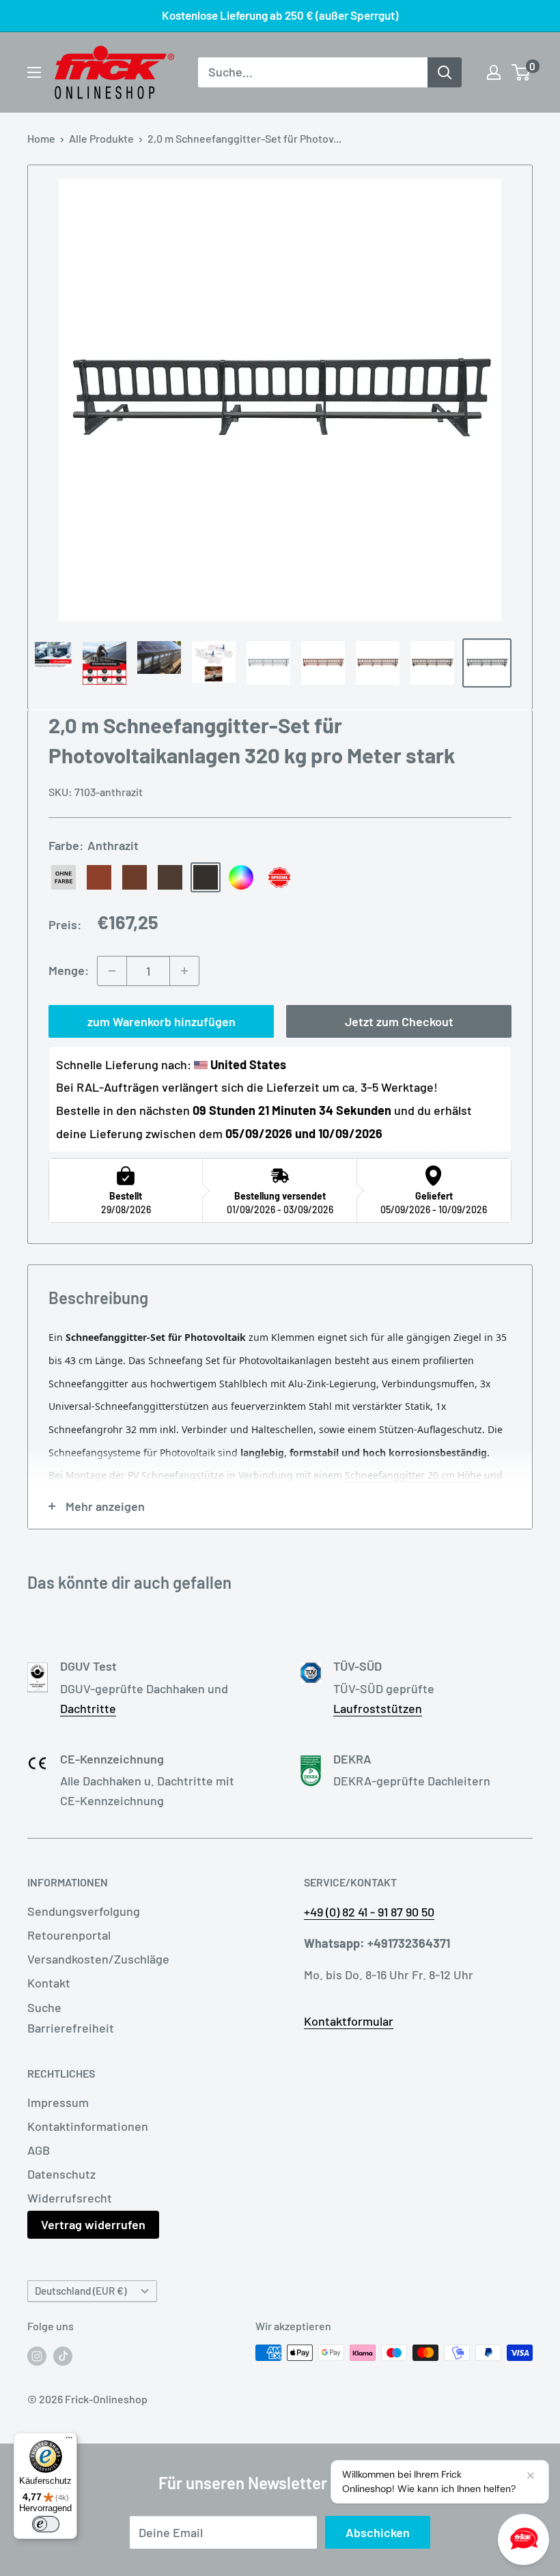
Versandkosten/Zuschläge (98, 1959)
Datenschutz (61, 2174)
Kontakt (49, 1983)
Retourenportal (69, 1935)
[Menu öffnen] (34, 72)
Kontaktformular (349, 2021)
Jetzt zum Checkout (399, 1021)
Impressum (58, 2102)
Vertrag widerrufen (93, 2224)
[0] (521, 72)
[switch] (46, 2524)
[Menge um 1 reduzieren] (112, 971)
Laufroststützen (378, 1708)
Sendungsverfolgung (84, 1911)
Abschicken (378, 2532)
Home (41, 138)
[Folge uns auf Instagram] (37, 2355)
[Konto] (494, 72)
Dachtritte (88, 1708)
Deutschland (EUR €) (81, 2291)
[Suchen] (445, 72)
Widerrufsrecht (70, 2198)
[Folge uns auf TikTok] (63, 2355)
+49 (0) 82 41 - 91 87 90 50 (369, 1912)
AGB (39, 2150)
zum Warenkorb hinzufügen (162, 1021)
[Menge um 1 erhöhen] (184, 971)
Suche (44, 2007)
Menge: (69, 970)
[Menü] (69, 2441)
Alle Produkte (101, 138)
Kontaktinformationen (88, 2126)
